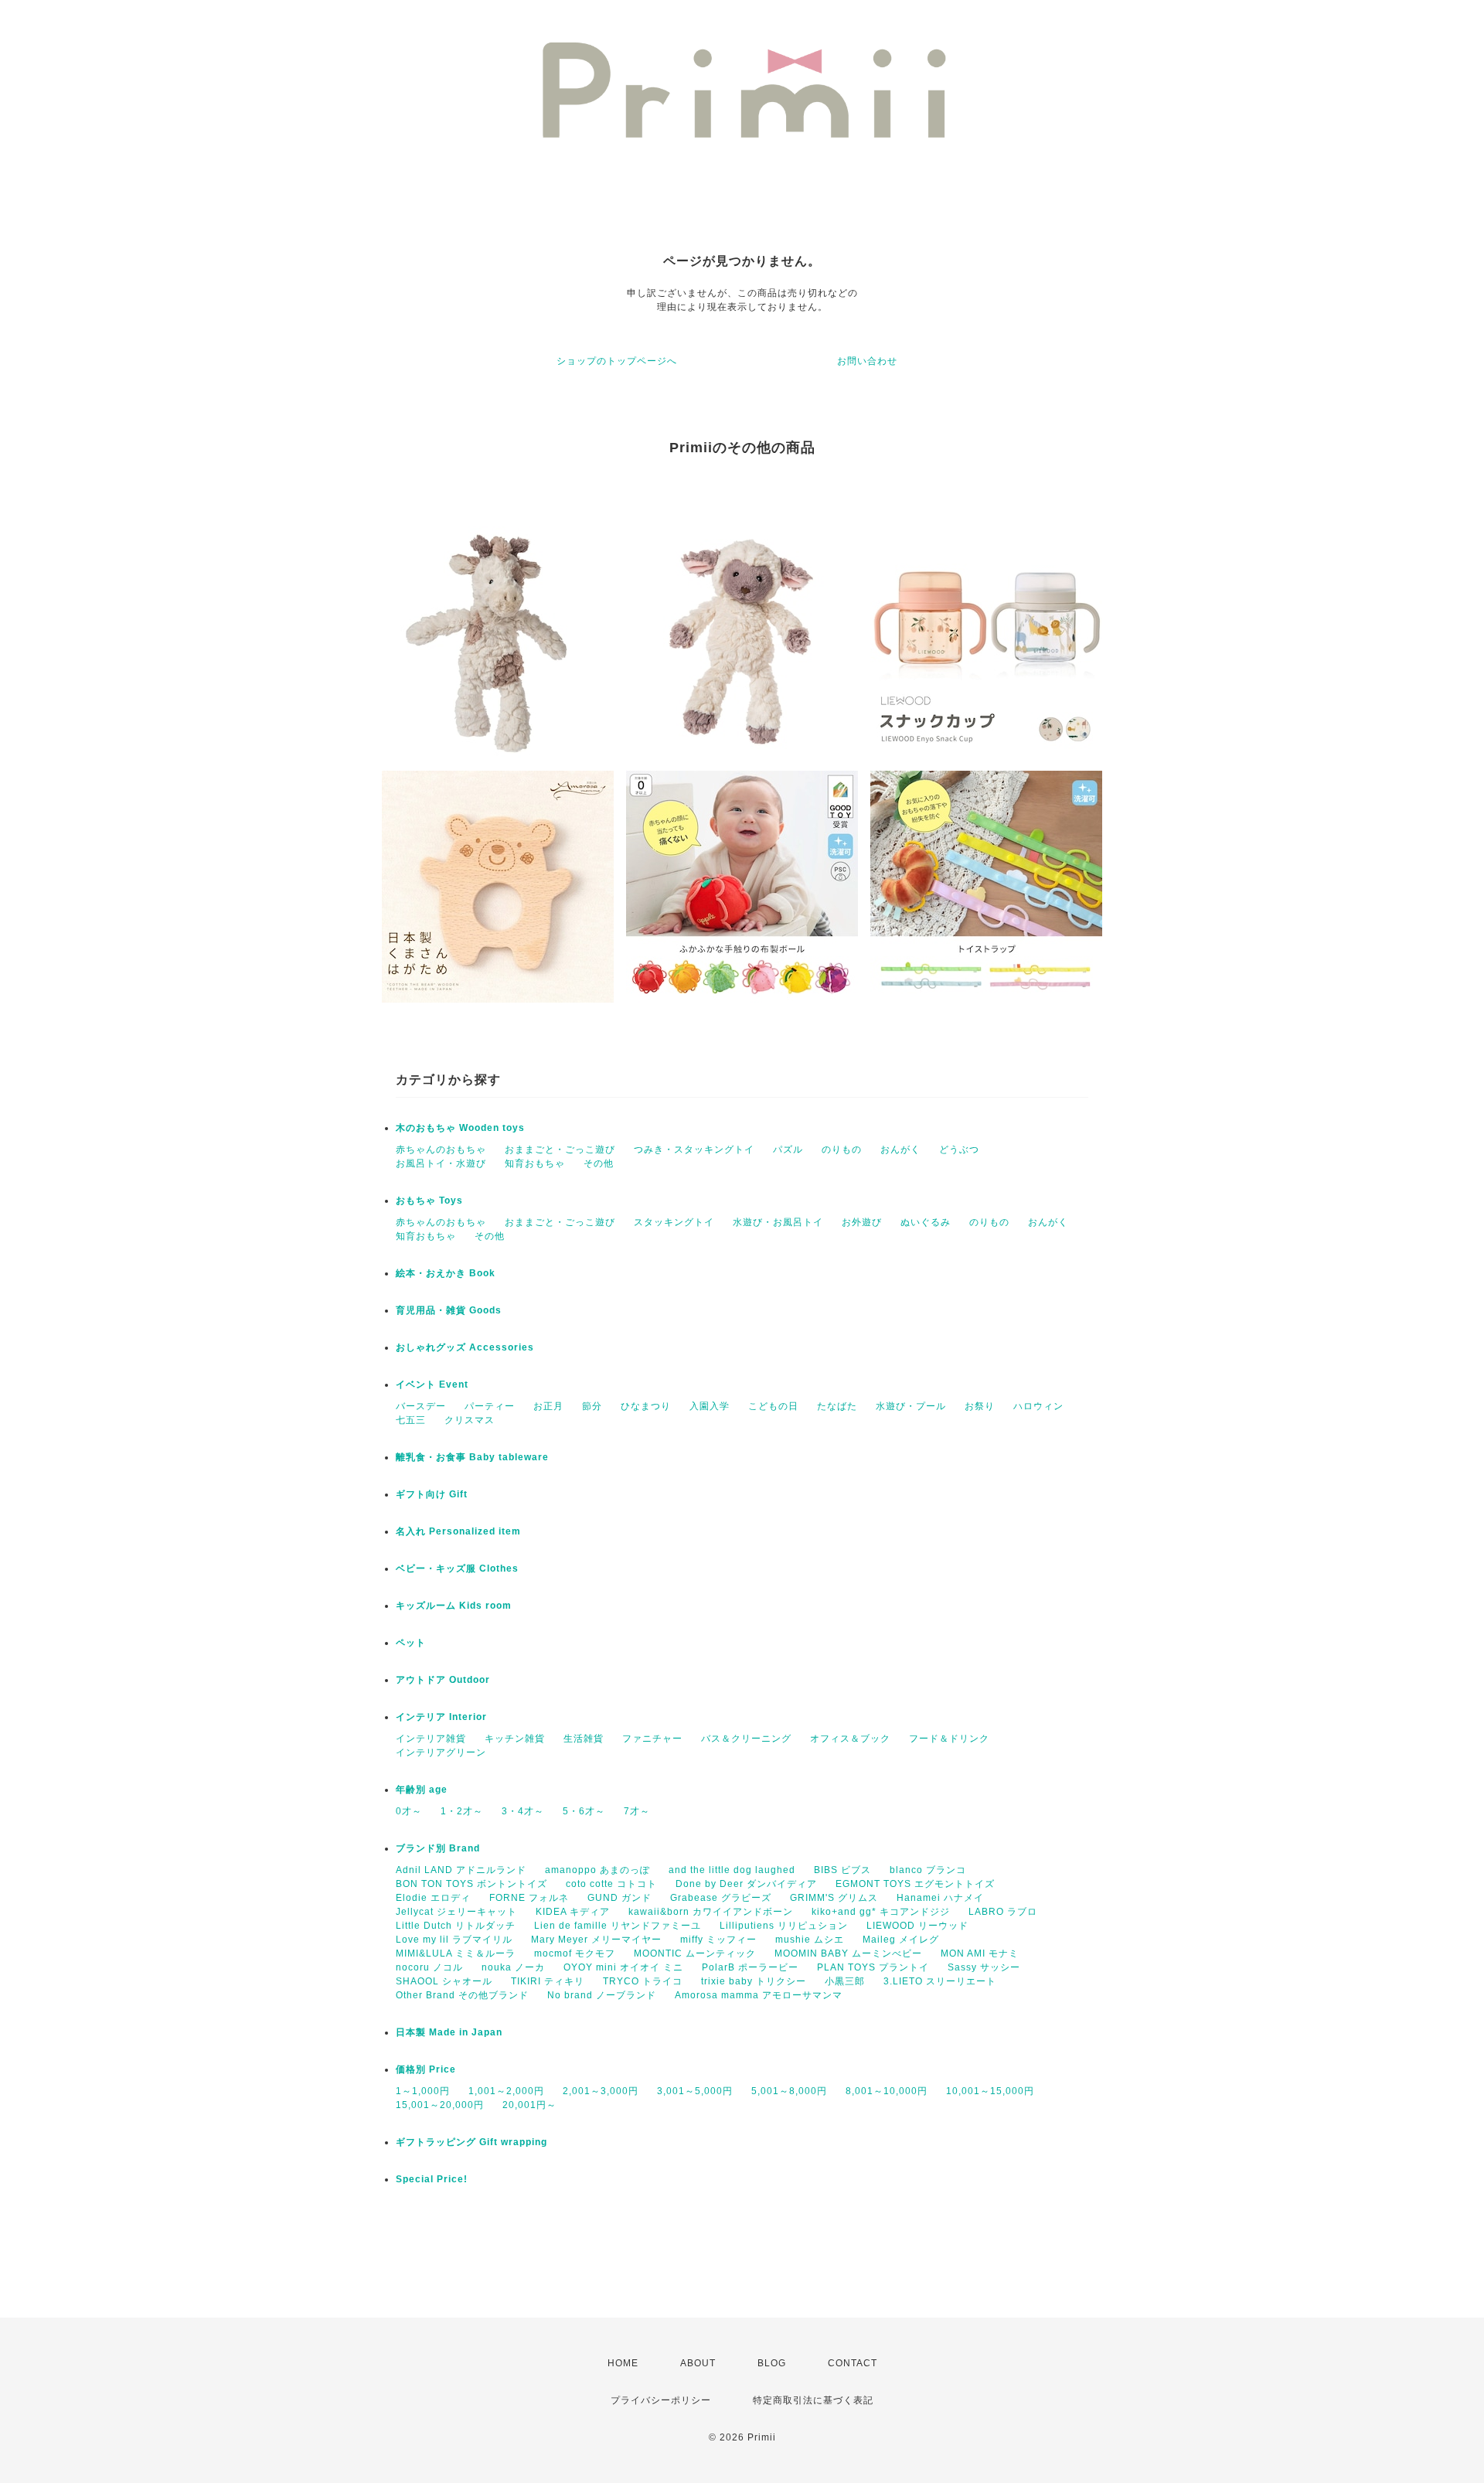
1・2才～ (462, 1811)
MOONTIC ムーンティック (695, 1953)
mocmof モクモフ (575, 1953)
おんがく (900, 1150)
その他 (599, 1163)
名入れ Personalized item (458, 1531)
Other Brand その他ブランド (462, 1995)
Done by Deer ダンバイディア (746, 1884)
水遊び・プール (911, 1406)
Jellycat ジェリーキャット (456, 1912)
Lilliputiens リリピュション (784, 1926)
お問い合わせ (867, 361)
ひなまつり (646, 1406)
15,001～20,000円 (440, 2105)
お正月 (548, 1406)
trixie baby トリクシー (754, 1981)
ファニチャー (652, 1739)
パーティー (490, 1406)
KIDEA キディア (573, 1912)
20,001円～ (529, 2105)
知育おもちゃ (535, 1163)
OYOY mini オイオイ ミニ (623, 1967)
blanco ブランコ (928, 1870)
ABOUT (698, 2363)
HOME (623, 2363)
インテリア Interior (441, 1717)
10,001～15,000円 (990, 2091)
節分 (592, 1406)
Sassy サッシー (984, 1967)
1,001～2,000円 (506, 2091)
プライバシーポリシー (661, 2400)
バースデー (421, 1406)
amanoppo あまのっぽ (597, 1870)
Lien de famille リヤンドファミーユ (618, 1926)
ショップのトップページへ (617, 361)
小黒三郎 (845, 1981)
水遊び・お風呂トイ (778, 1222)
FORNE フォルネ (529, 1898)
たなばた (837, 1406)
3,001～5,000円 (695, 2091)
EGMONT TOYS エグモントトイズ (915, 1884)
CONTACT (853, 2363)
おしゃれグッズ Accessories (465, 1347)
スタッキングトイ (674, 1222)
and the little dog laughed (732, 1870)
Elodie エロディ (433, 1898)
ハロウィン (1038, 1406)
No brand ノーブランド (602, 1995)
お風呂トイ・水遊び (441, 1163)
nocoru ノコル (429, 1967)
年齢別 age (422, 1790)
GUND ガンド (619, 1898)
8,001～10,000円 (887, 2091)
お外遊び (862, 1222)
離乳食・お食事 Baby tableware (472, 1457)
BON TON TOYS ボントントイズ (471, 1884)
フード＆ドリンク (949, 1739)
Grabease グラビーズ (721, 1898)
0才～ (409, 1811)
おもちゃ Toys (429, 1201)
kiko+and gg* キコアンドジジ (881, 1912)
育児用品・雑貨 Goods (449, 1310)
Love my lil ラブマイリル (454, 1940)
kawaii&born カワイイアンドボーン (711, 1912)
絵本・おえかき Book (446, 1273)
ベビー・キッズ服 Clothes (457, 1568)
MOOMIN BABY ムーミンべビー (848, 1953)
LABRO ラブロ (1003, 1912)
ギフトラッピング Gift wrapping (471, 2142)
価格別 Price (426, 2069)
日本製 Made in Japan (449, 2032)
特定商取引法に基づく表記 (813, 2400)
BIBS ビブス (842, 1870)
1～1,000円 (423, 2091)
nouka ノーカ (513, 1967)
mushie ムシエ (810, 1940)
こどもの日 (773, 1406)
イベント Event (432, 1385)
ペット (411, 1643)
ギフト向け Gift (432, 1494)
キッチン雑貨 (515, 1739)
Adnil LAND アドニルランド (461, 1870)
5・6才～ (584, 1811)
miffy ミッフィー (718, 1940)
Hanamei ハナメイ (940, 1898)
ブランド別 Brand (438, 1848)
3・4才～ (523, 1811)
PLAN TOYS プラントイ (873, 1967)
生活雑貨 (584, 1739)
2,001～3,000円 (601, 2091)
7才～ (637, 1811)
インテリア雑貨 (431, 1739)
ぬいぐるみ (926, 1222)
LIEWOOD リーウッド (917, 1926)
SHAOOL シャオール (444, 1981)
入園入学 (710, 1406)
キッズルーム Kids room (454, 1606)
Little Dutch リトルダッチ (456, 1926)
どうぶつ (959, 1150)
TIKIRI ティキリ (548, 1981)
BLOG (772, 2363)
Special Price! (432, 2179)
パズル (788, 1150)
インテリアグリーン (441, 1752)
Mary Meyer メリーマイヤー (596, 1940)
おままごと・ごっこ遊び (560, 1150)
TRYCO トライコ (643, 1981)
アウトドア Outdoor (443, 1680)
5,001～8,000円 (789, 2091)
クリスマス (470, 1420)
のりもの (842, 1150)
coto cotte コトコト (611, 1884)
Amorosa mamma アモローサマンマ (759, 1995)
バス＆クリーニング (746, 1739)
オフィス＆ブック (850, 1739)
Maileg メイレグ (901, 1940)
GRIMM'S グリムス (834, 1898)
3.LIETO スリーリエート (940, 1981)
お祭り (980, 1406)
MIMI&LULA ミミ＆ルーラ (456, 1953)
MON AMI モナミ (980, 1953)
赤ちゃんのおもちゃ (441, 1150)
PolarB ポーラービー (750, 1967)
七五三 (411, 1420)
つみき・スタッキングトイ (694, 1150)
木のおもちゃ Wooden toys (460, 1128)
